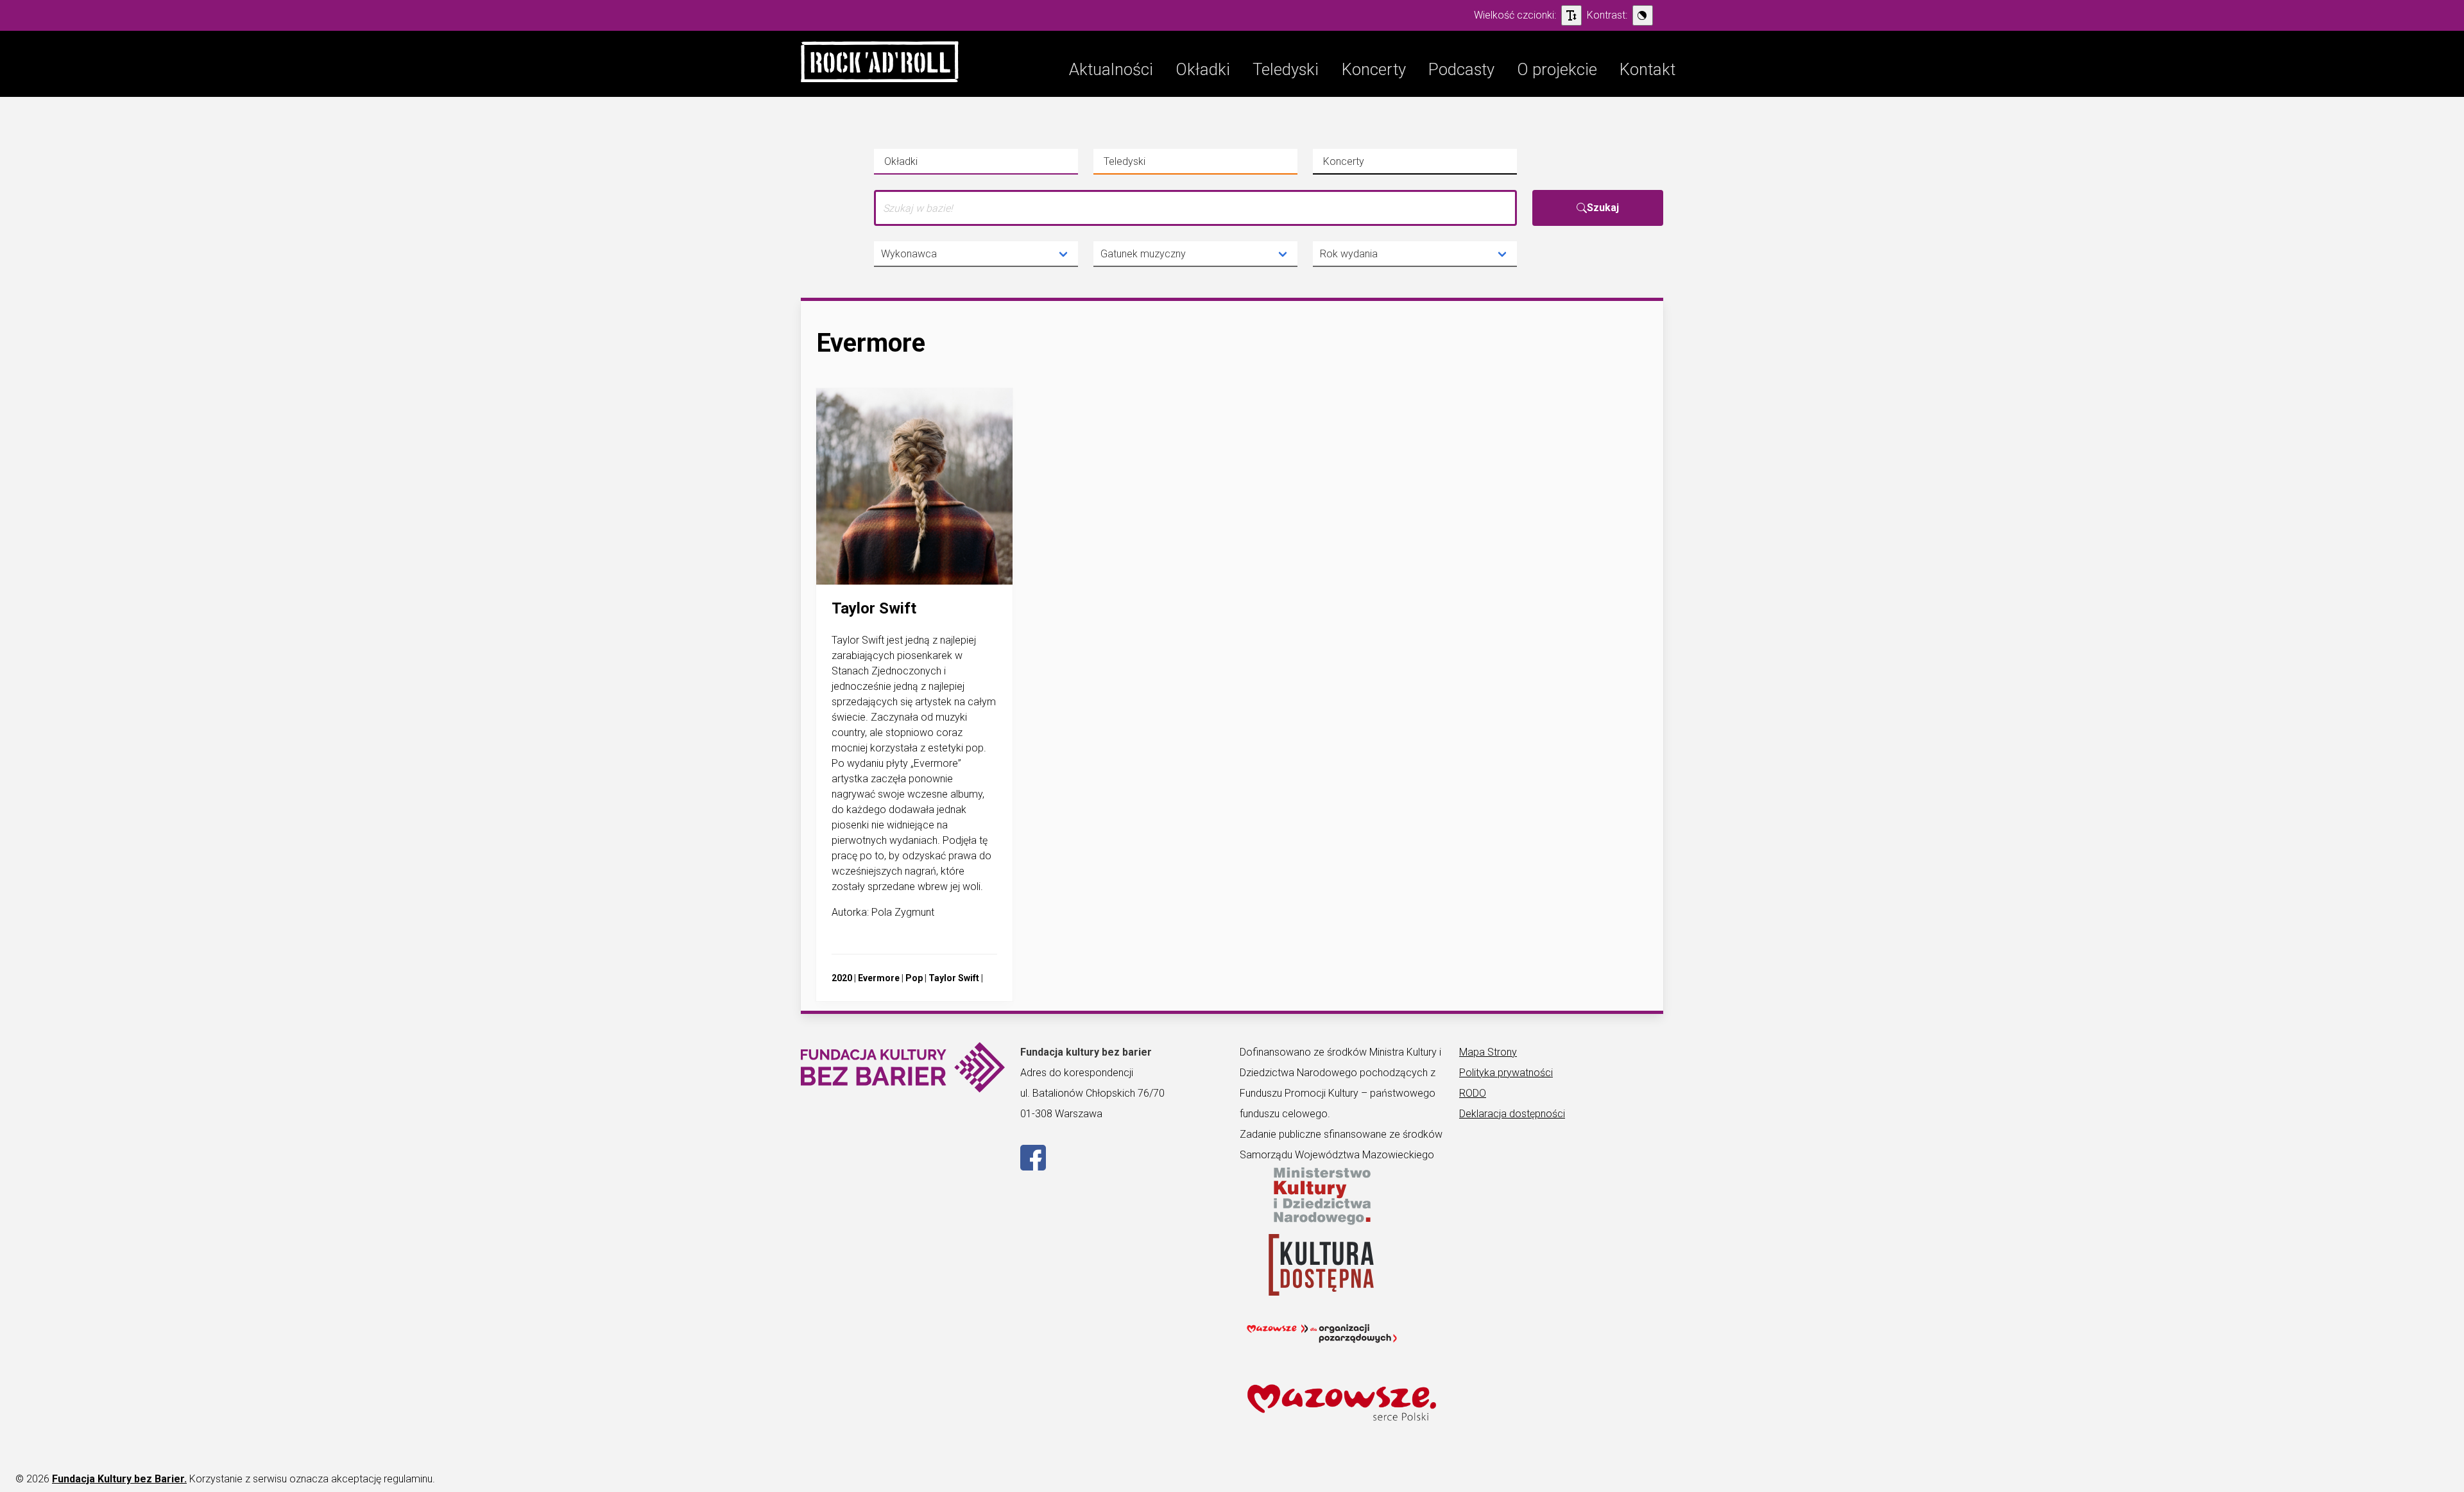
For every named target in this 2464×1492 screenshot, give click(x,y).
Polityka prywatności (1506, 1073)
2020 (842, 978)
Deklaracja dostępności (1512, 1114)
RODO (1473, 1093)
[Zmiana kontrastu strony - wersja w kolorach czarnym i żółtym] (1643, 15)
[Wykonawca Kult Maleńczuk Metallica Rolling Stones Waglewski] (976, 254)
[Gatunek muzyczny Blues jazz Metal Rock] (1195, 254)
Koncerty (1364, 165)
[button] (880, 64)
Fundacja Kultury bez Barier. (119, 1479)
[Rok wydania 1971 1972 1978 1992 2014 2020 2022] (1415, 254)
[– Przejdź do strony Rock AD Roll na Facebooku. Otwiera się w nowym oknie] (1033, 1167)
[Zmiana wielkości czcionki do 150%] (1571, 15)
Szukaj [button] (1603, 208)
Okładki (925, 165)
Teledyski (1145, 165)
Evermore (879, 978)
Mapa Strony (1488, 1052)
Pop (914, 978)
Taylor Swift (954, 978)
